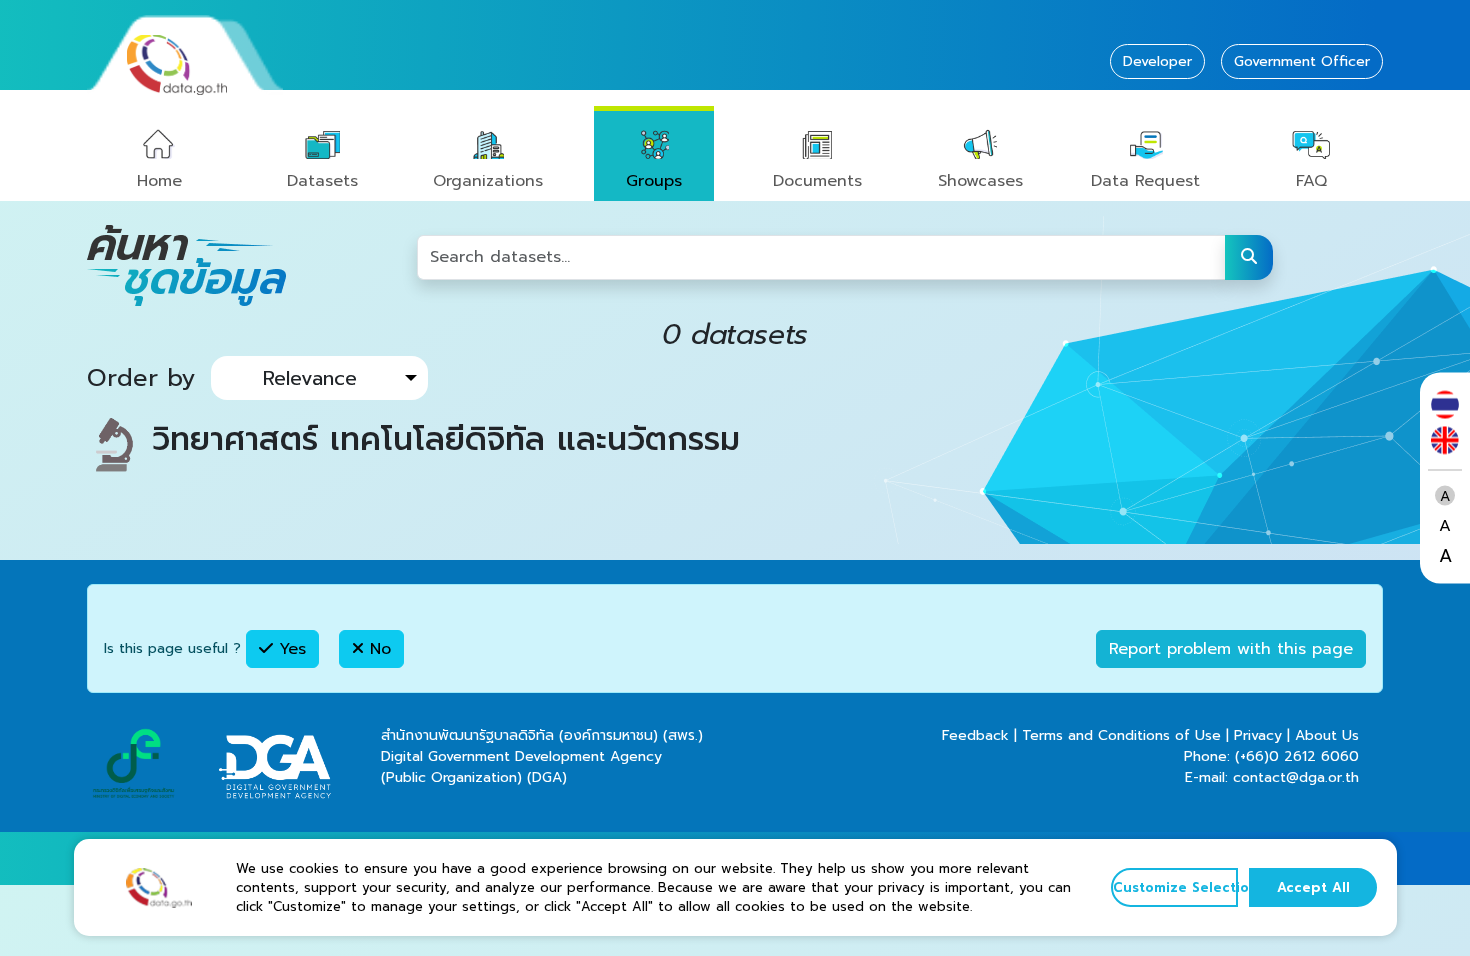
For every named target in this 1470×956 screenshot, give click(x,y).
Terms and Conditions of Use (1121, 735)
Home (159, 181)
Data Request (1145, 181)
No (377, 649)
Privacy (1258, 735)
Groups (654, 181)
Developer (1157, 61)
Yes (289, 649)
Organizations (488, 181)
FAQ (1311, 181)
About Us (1327, 735)
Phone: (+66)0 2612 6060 (1271, 756)
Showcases (980, 181)
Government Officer (1302, 61)
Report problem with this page (1231, 649)
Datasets (322, 181)
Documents (817, 181)
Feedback (975, 735)
